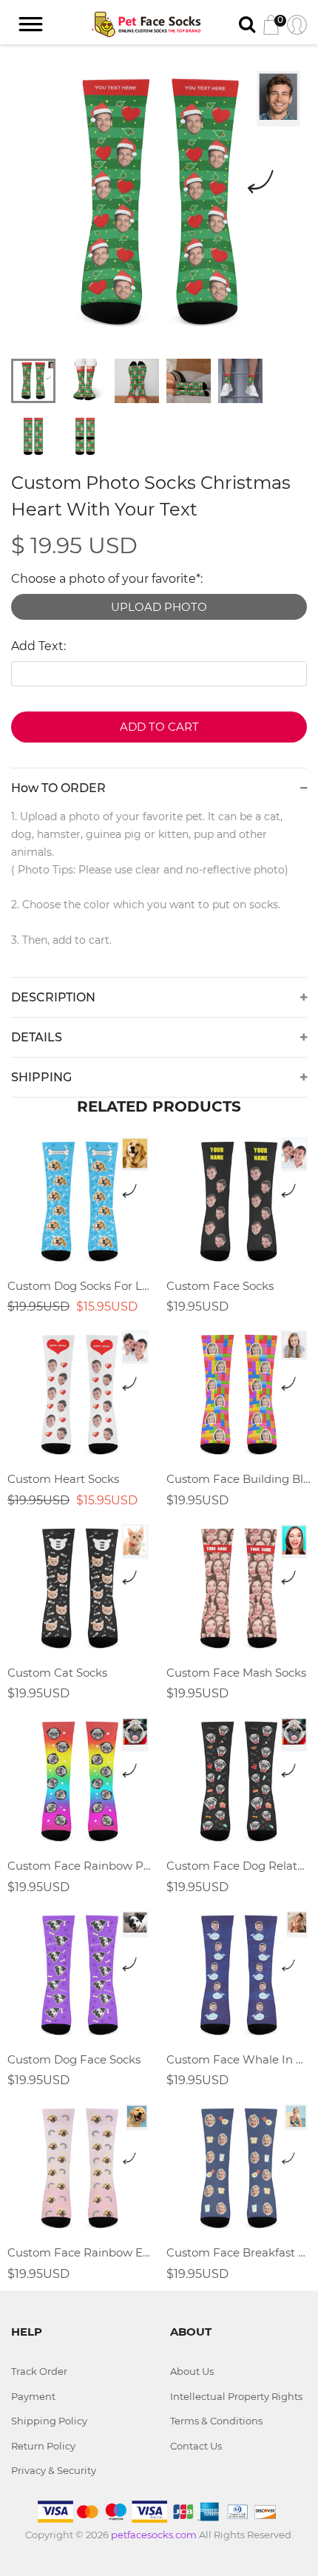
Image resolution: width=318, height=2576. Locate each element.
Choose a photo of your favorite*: (107, 579)
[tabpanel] (159, 203)
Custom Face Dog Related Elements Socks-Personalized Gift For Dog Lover (238, 1866)
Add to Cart (159, 727)
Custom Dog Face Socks (74, 2059)
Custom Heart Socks (63, 1479)
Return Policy (43, 2446)
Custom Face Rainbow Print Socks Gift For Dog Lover (79, 1866)
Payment (33, 2396)
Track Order (39, 2371)
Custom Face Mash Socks (236, 1673)
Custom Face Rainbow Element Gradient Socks (79, 2252)
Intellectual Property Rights (236, 2396)
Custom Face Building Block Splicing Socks (238, 1479)
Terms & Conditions (216, 2421)
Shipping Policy (49, 2421)
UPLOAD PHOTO (159, 607)
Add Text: (38, 646)
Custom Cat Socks (57, 1673)
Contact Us (196, 2446)
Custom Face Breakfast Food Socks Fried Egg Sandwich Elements (238, 2252)
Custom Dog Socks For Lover (79, 1286)
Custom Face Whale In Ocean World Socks (238, 2059)
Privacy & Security (54, 2470)
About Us (192, 2371)
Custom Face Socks (220, 1286)
